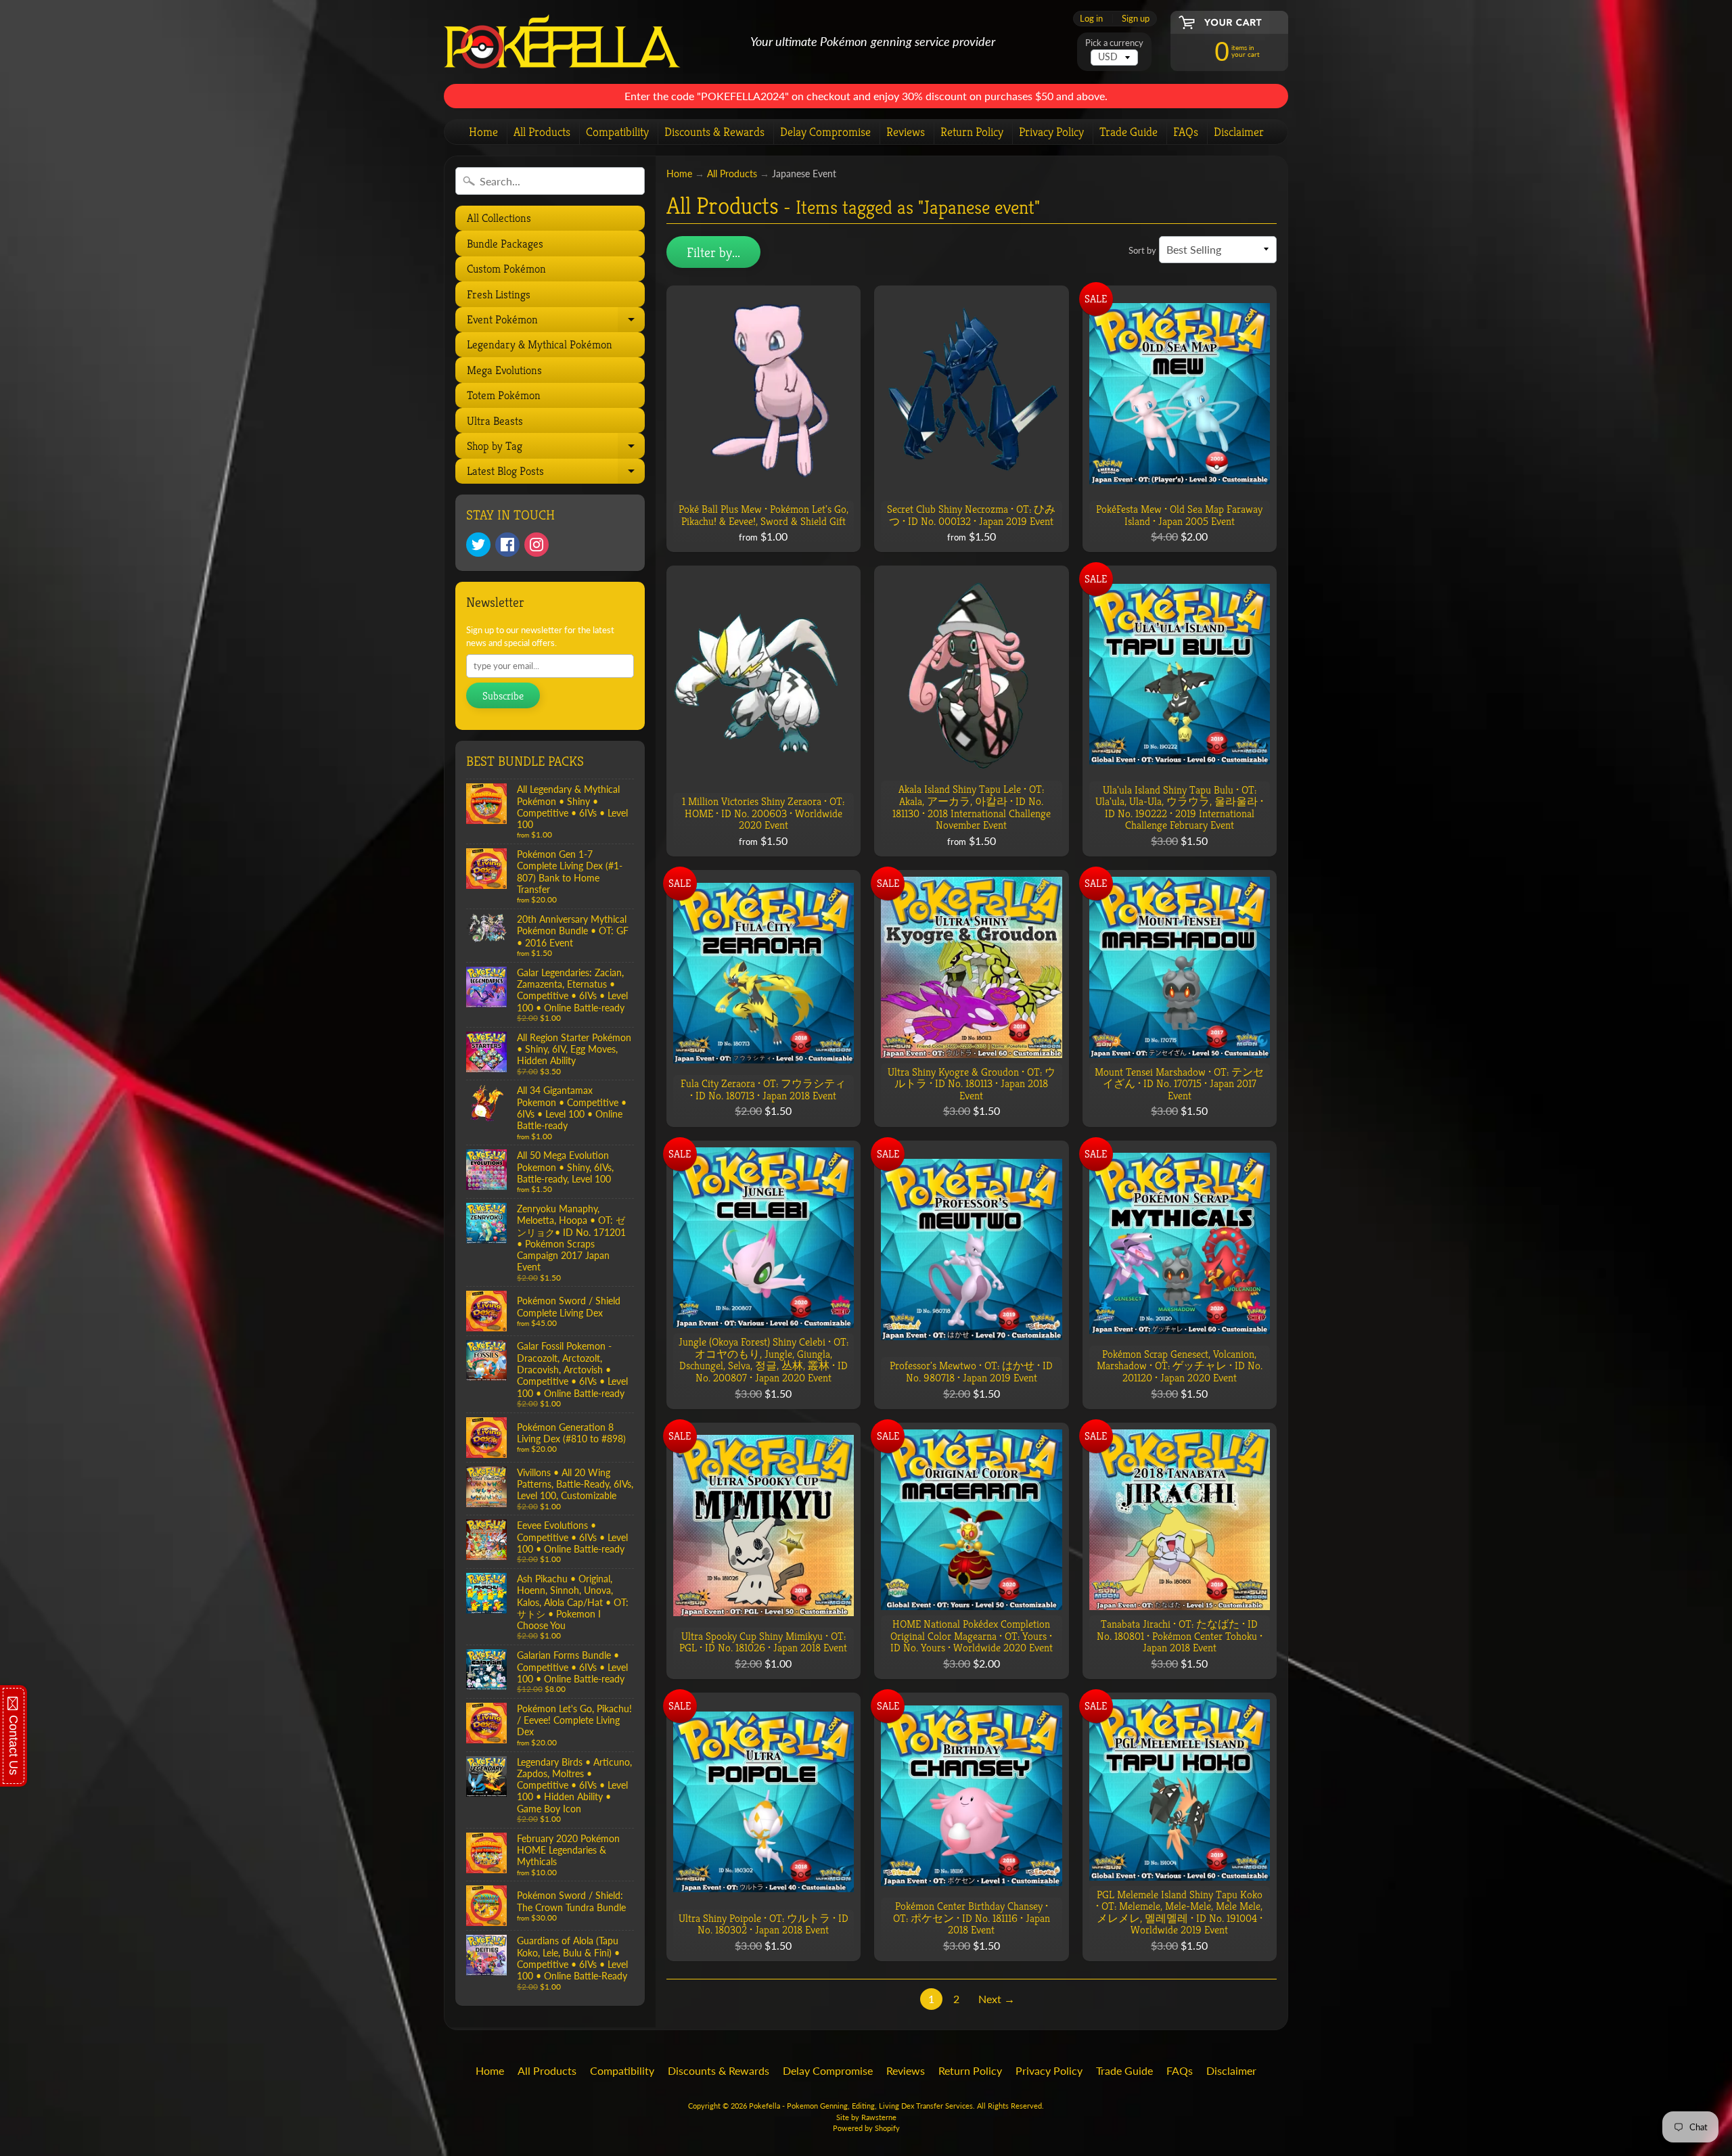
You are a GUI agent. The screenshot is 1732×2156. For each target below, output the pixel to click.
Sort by (1142, 250)
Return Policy (972, 132)
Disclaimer (1239, 132)
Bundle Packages (505, 244)
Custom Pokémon (506, 269)
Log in (1091, 19)
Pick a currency (1114, 43)
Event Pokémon (554, 322)
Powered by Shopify (866, 2128)
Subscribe (503, 696)
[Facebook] (507, 545)
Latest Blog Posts (554, 474)
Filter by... (713, 253)
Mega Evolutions (504, 370)
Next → (997, 1999)
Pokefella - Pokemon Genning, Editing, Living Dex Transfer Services (861, 2106)
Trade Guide (1129, 132)
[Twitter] (478, 545)
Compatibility (617, 132)
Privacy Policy (1051, 132)
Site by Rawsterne (866, 2117)
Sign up (1136, 19)
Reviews (906, 132)
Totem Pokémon (504, 395)
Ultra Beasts (495, 421)
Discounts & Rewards (714, 132)
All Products (542, 132)
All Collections (499, 218)
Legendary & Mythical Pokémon (540, 344)
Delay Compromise (825, 132)
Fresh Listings (499, 294)
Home (483, 132)
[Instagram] (537, 545)
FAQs (1186, 132)
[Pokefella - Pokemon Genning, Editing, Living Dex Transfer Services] (562, 42)
